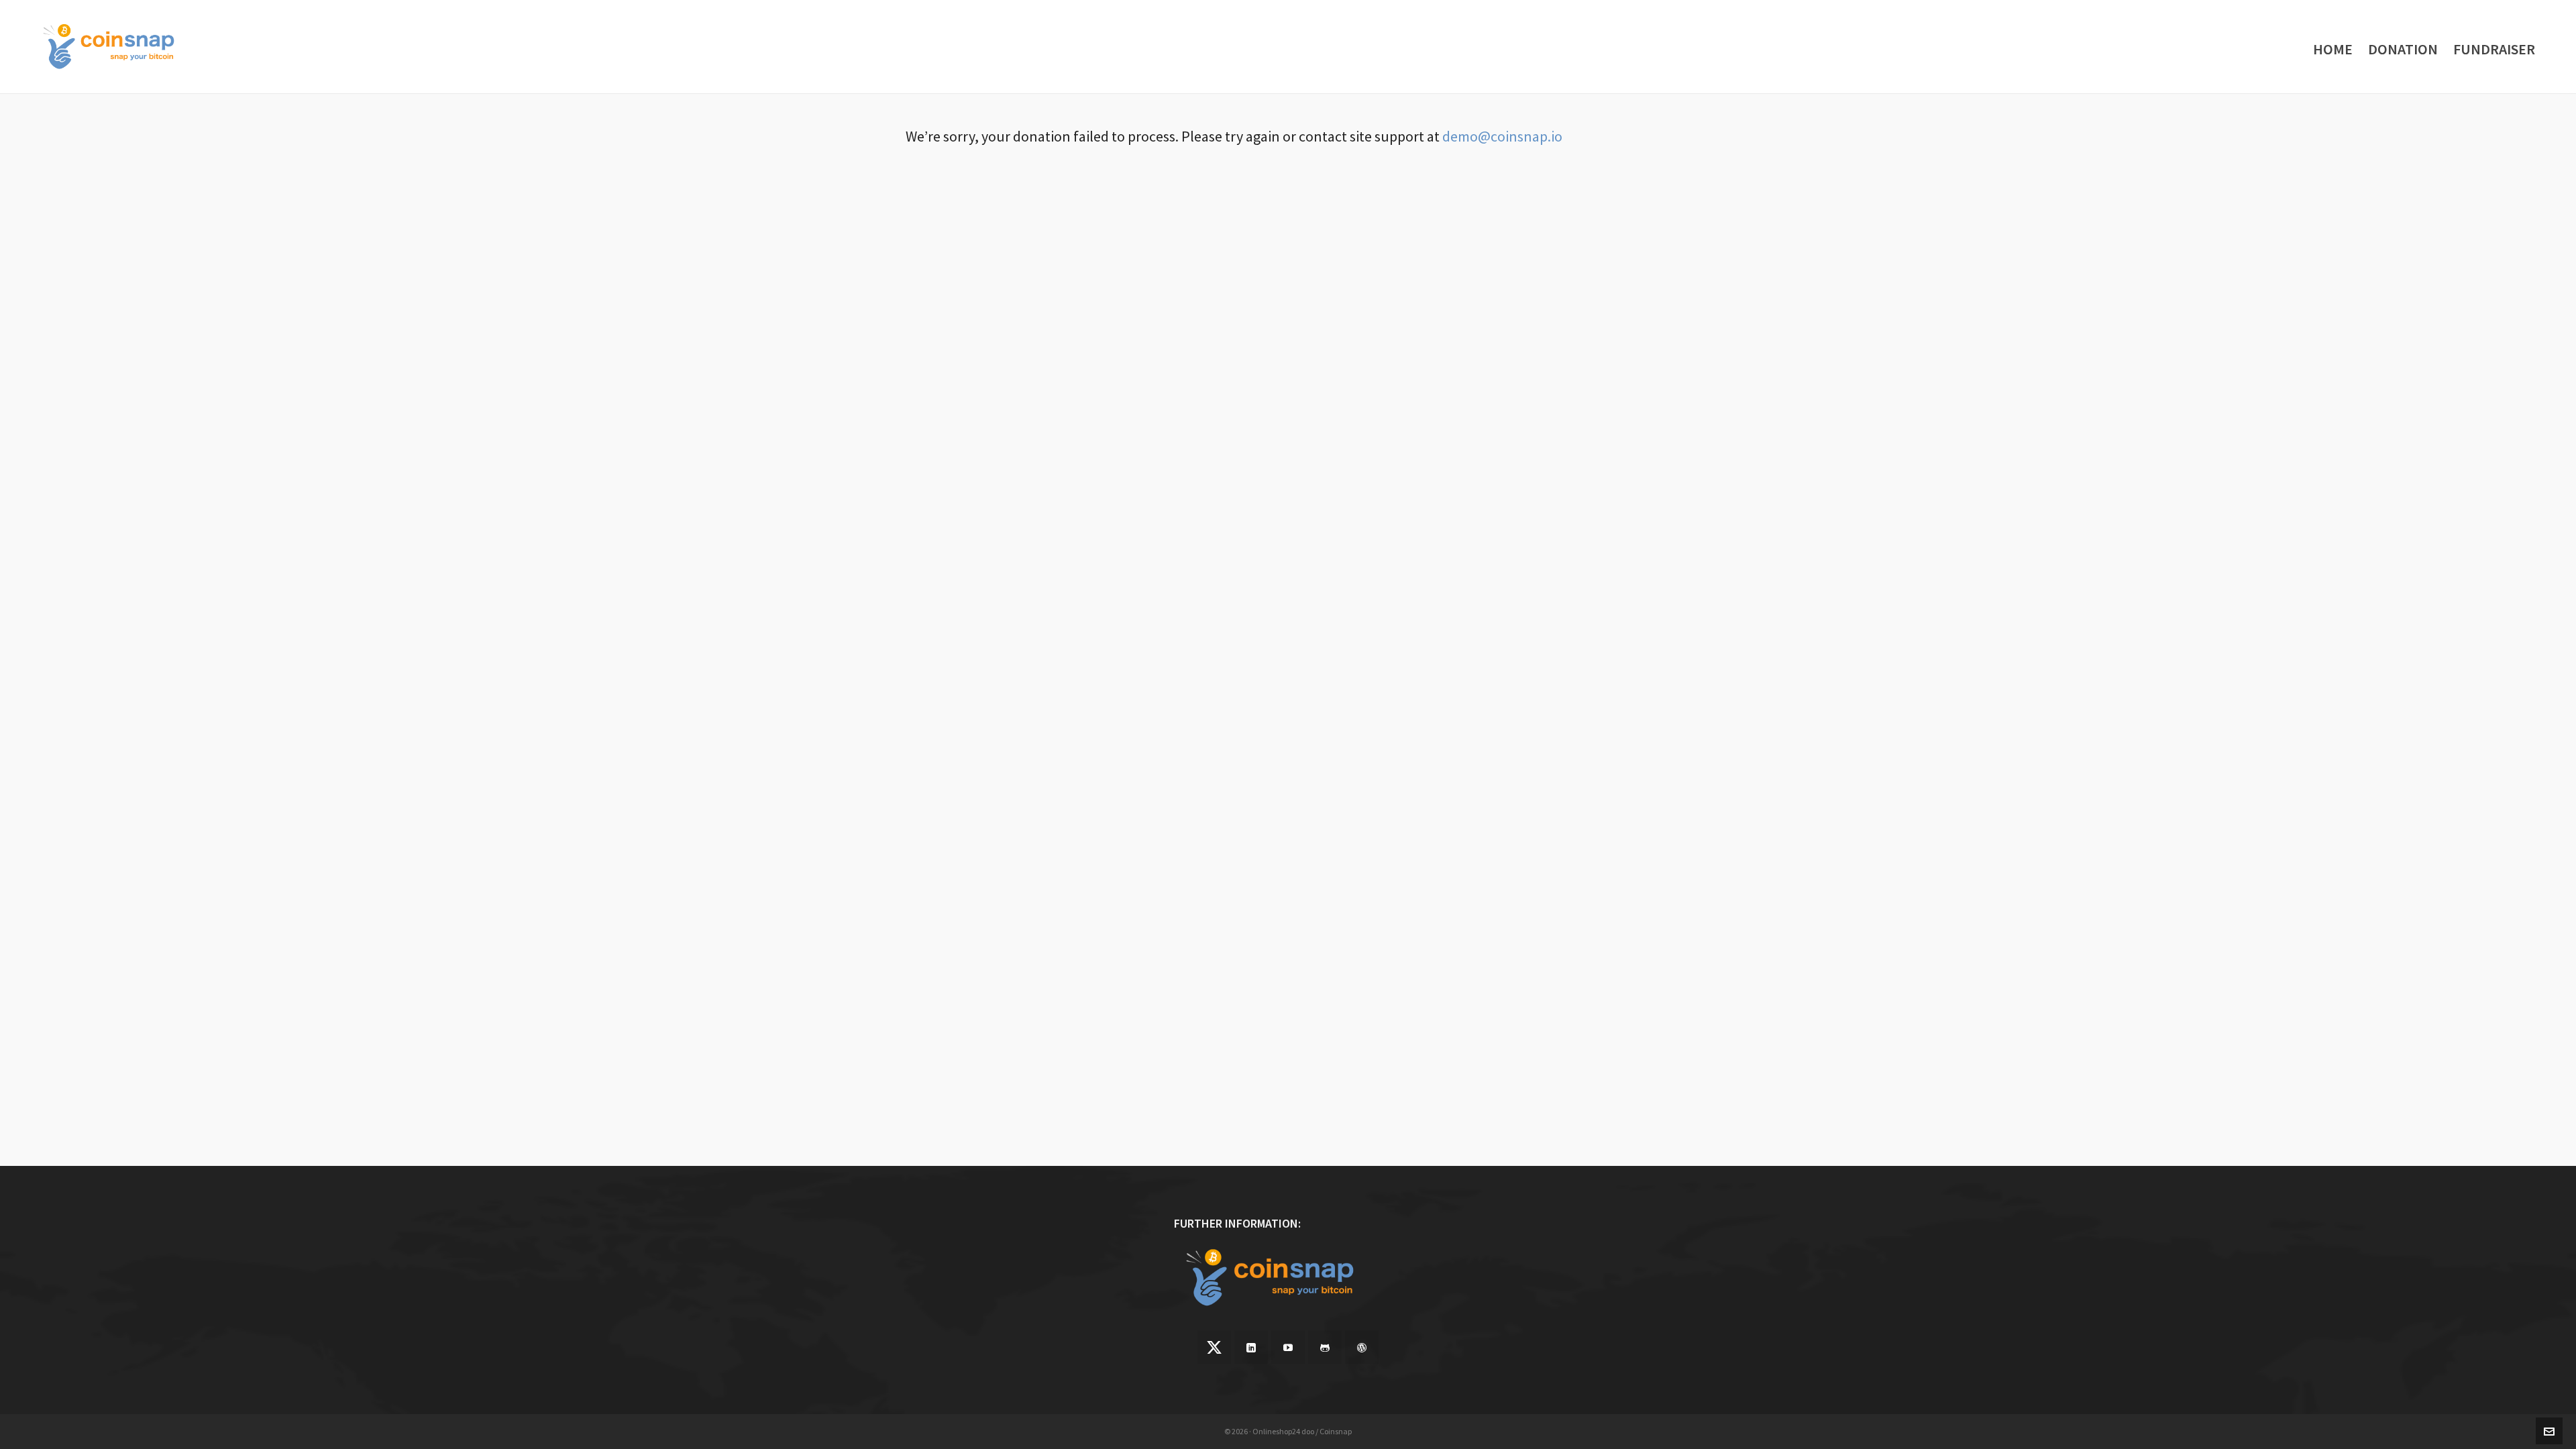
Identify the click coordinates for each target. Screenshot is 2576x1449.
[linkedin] (1251, 1347)
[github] (1325, 1347)
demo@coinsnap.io (1502, 136)
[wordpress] (1362, 1347)
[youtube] (1288, 1347)
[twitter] (1214, 1347)
